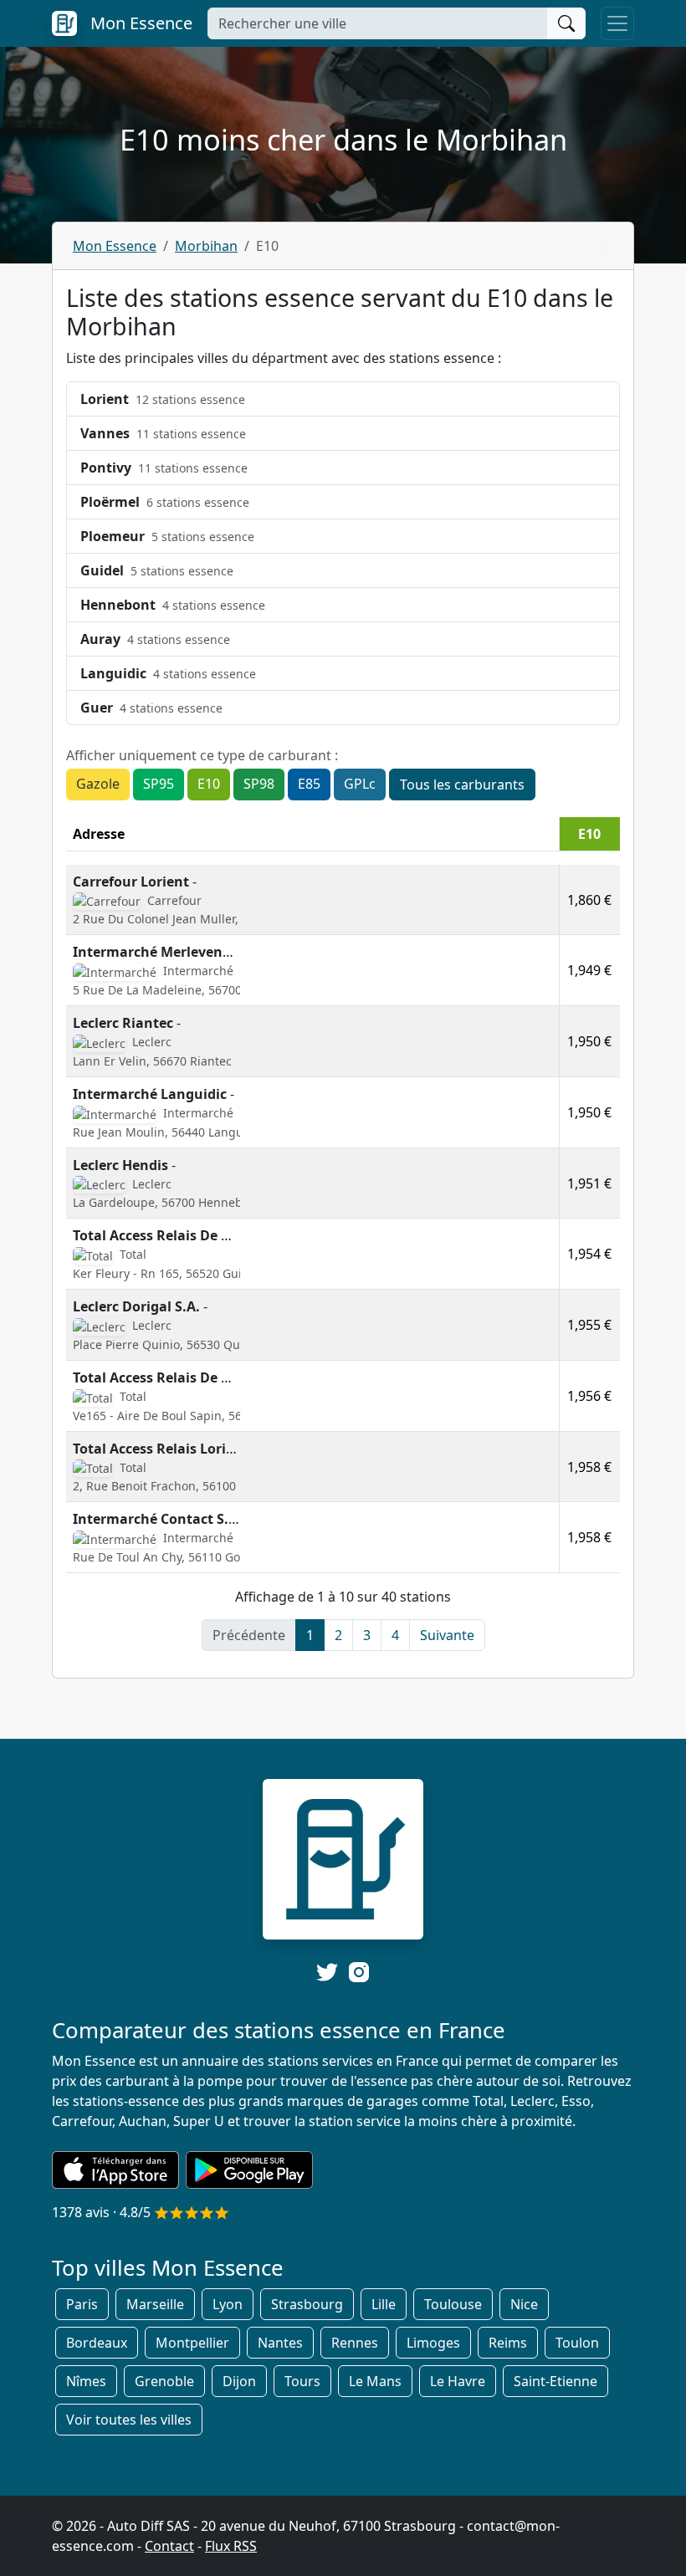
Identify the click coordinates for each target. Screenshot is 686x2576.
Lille (384, 2304)
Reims (508, 2343)
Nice (524, 2304)
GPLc (360, 784)
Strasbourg (307, 2304)
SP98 (259, 784)
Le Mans (375, 2381)
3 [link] (367, 1635)
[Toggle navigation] (617, 23)
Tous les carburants (462, 785)
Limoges (433, 2343)
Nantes (280, 2343)
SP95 (159, 784)
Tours (302, 2381)
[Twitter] (327, 1972)
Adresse (99, 834)
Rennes (355, 2343)
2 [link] (338, 1635)
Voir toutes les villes (129, 2420)
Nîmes (86, 2381)
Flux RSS (231, 2546)
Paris (82, 2304)
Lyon (228, 2304)
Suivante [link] (447, 1635)
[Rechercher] (566, 23)
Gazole (98, 784)
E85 (309, 784)
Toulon (577, 2343)
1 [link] (310, 1635)
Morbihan (206, 246)
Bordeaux (97, 2343)
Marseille (155, 2304)
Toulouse (453, 2304)
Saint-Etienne (555, 2381)
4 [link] (395, 1635)
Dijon (239, 2381)
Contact (169, 2546)
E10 (209, 784)
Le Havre (458, 2381)
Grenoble (164, 2381)
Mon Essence (115, 246)
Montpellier (192, 2343)
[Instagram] (359, 1971)
